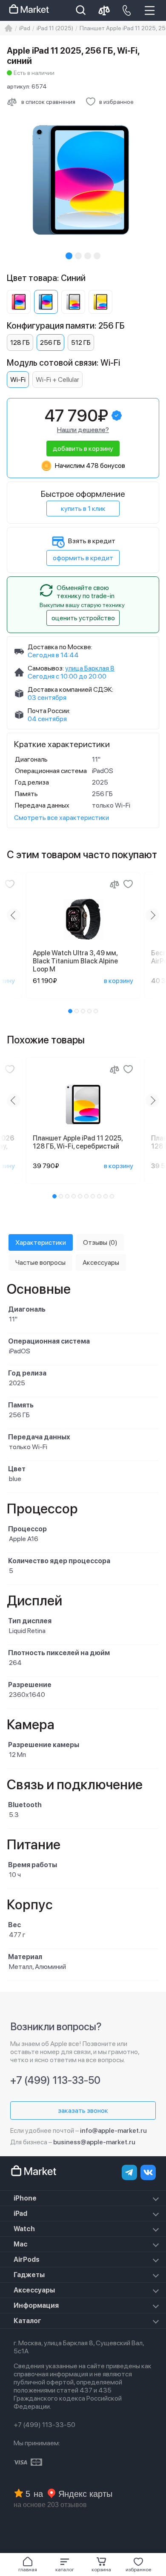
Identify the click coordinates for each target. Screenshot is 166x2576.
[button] (65, 2565)
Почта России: (49, 711)
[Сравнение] (114, 884)
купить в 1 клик (83, 509)
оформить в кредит (83, 558)
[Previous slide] (14, 915)
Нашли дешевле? (83, 430)
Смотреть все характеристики (62, 818)
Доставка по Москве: (60, 647)
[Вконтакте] (148, 2172)
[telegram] (129, 2172)
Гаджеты (29, 2275)
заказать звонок (83, 2110)
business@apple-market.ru (94, 2142)
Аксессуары (34, 2290)
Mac (21, 2244)
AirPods (27, 2259)
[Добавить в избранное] (10, 884)
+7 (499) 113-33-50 (55, 2080)
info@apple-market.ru (113, 2130)
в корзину (119, 981)
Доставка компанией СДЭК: (70, 689)
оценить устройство (83, 618)
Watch (24, 2229)
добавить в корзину (83, 448)
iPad (20, 2214)
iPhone (25, 2198)
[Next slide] (152, 915)
